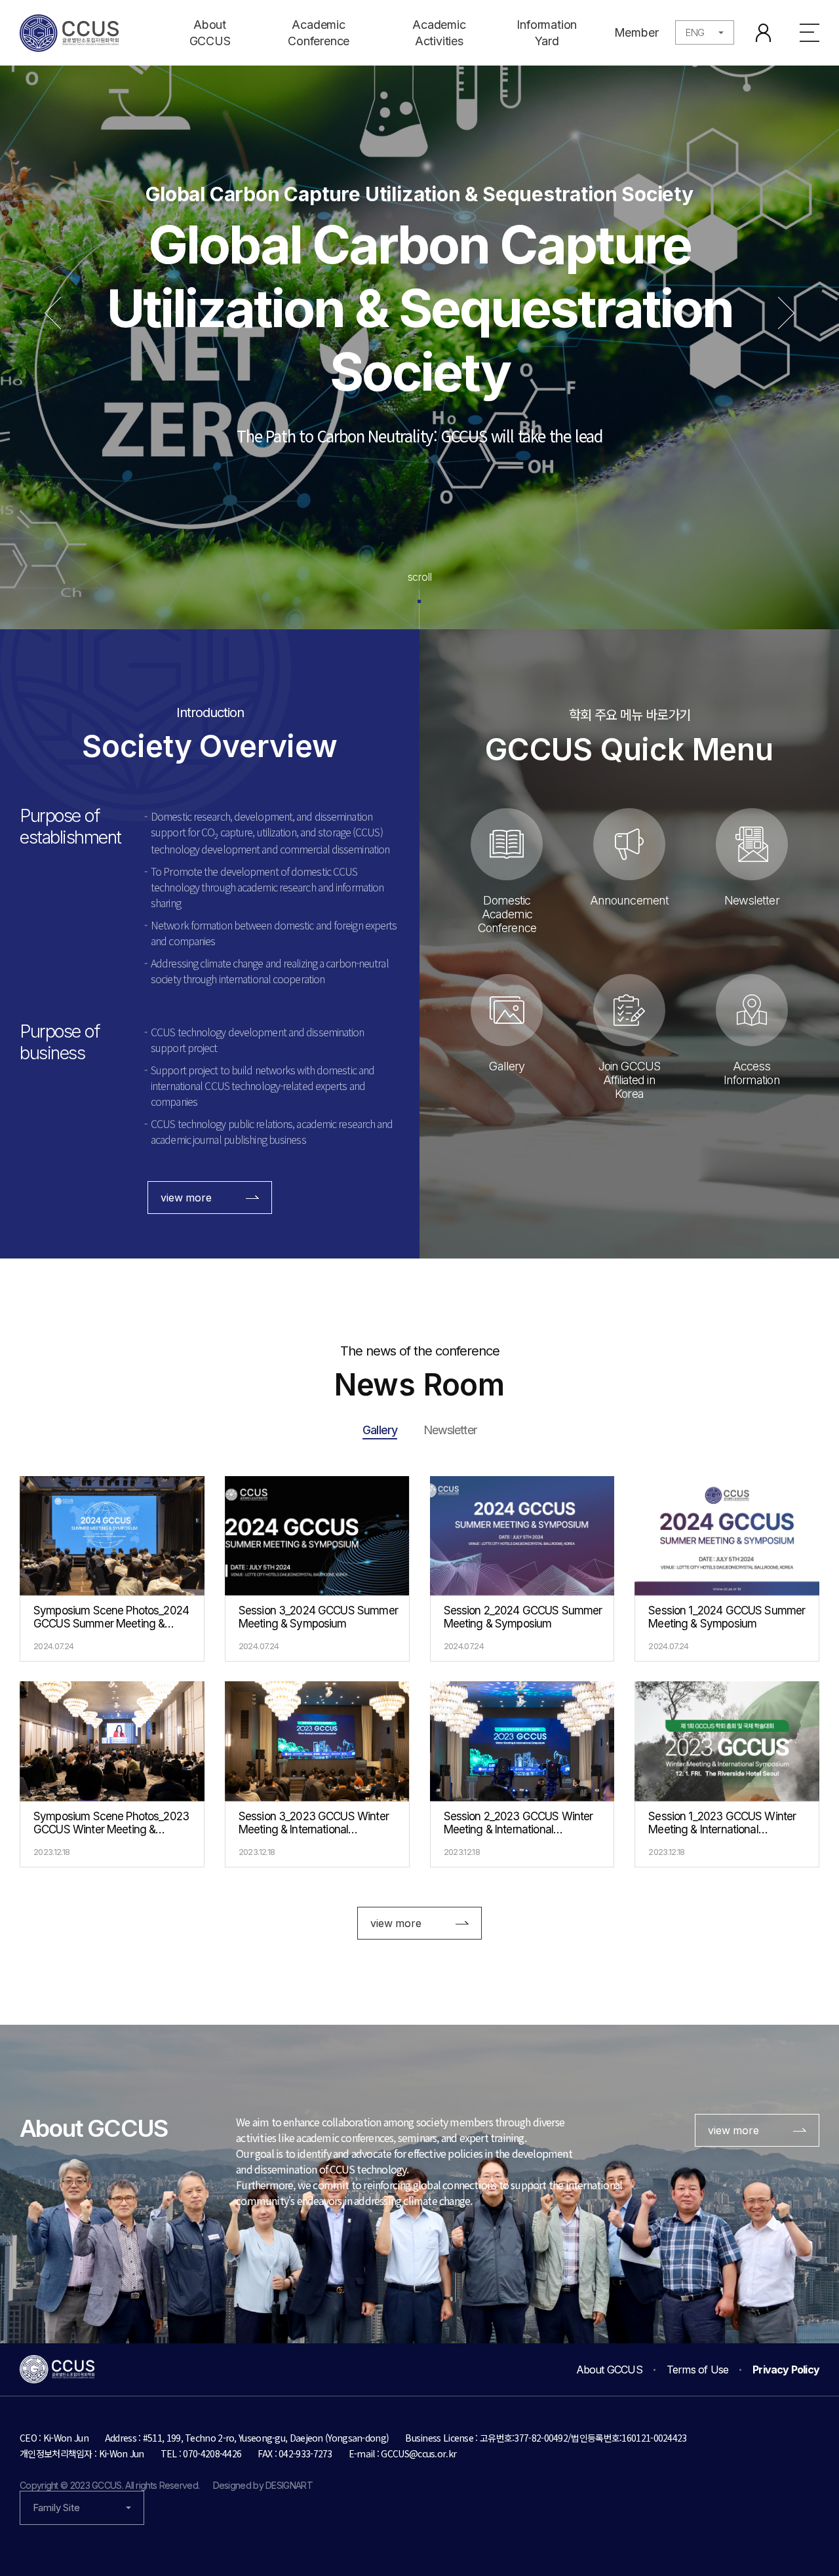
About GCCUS (210, 33)
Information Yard (547, 33)
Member (636, 32)
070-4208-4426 (212, 2453)
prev (61, 313)
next (778, 313)
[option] (419, 315)
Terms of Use (697, 2370)
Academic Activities (439, 33)
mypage (763, 33)
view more (186, 1198)
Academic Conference (319, 33)
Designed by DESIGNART (263, 2485)
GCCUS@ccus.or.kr (419, 2453)
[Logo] (69, 33)
